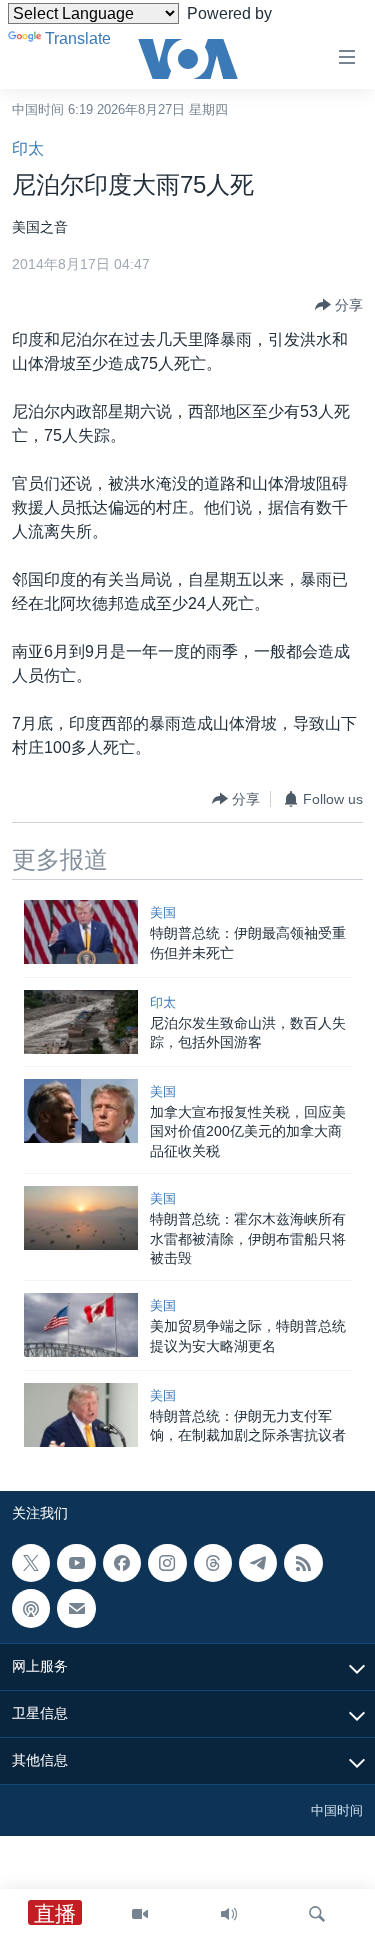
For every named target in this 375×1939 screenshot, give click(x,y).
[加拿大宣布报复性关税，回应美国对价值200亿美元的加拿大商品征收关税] (81, 1111)
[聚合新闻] (303, 1563)
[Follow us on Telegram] (258, 1563)
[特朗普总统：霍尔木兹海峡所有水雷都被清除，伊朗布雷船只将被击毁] (81, 1218)
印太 (28, 148)
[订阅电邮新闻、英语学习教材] (76, 1609)
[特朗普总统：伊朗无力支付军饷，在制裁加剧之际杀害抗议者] (81, 1415)
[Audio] (229, 1914)
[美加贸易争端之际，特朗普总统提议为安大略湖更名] (81, 1325)
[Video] (140, 1914)
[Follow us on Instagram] (167, 1563)
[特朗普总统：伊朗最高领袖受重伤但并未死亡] (81, 932)
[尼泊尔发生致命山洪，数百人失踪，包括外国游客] (81, 1022)
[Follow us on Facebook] (122, 1563)
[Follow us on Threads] (213, 1563)
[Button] (339, 305)
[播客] (31, 1609)
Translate (78, 38)
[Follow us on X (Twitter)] (31, 1563)
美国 (163, 912)
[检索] (317, 1914)
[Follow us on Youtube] (76, 1563)
